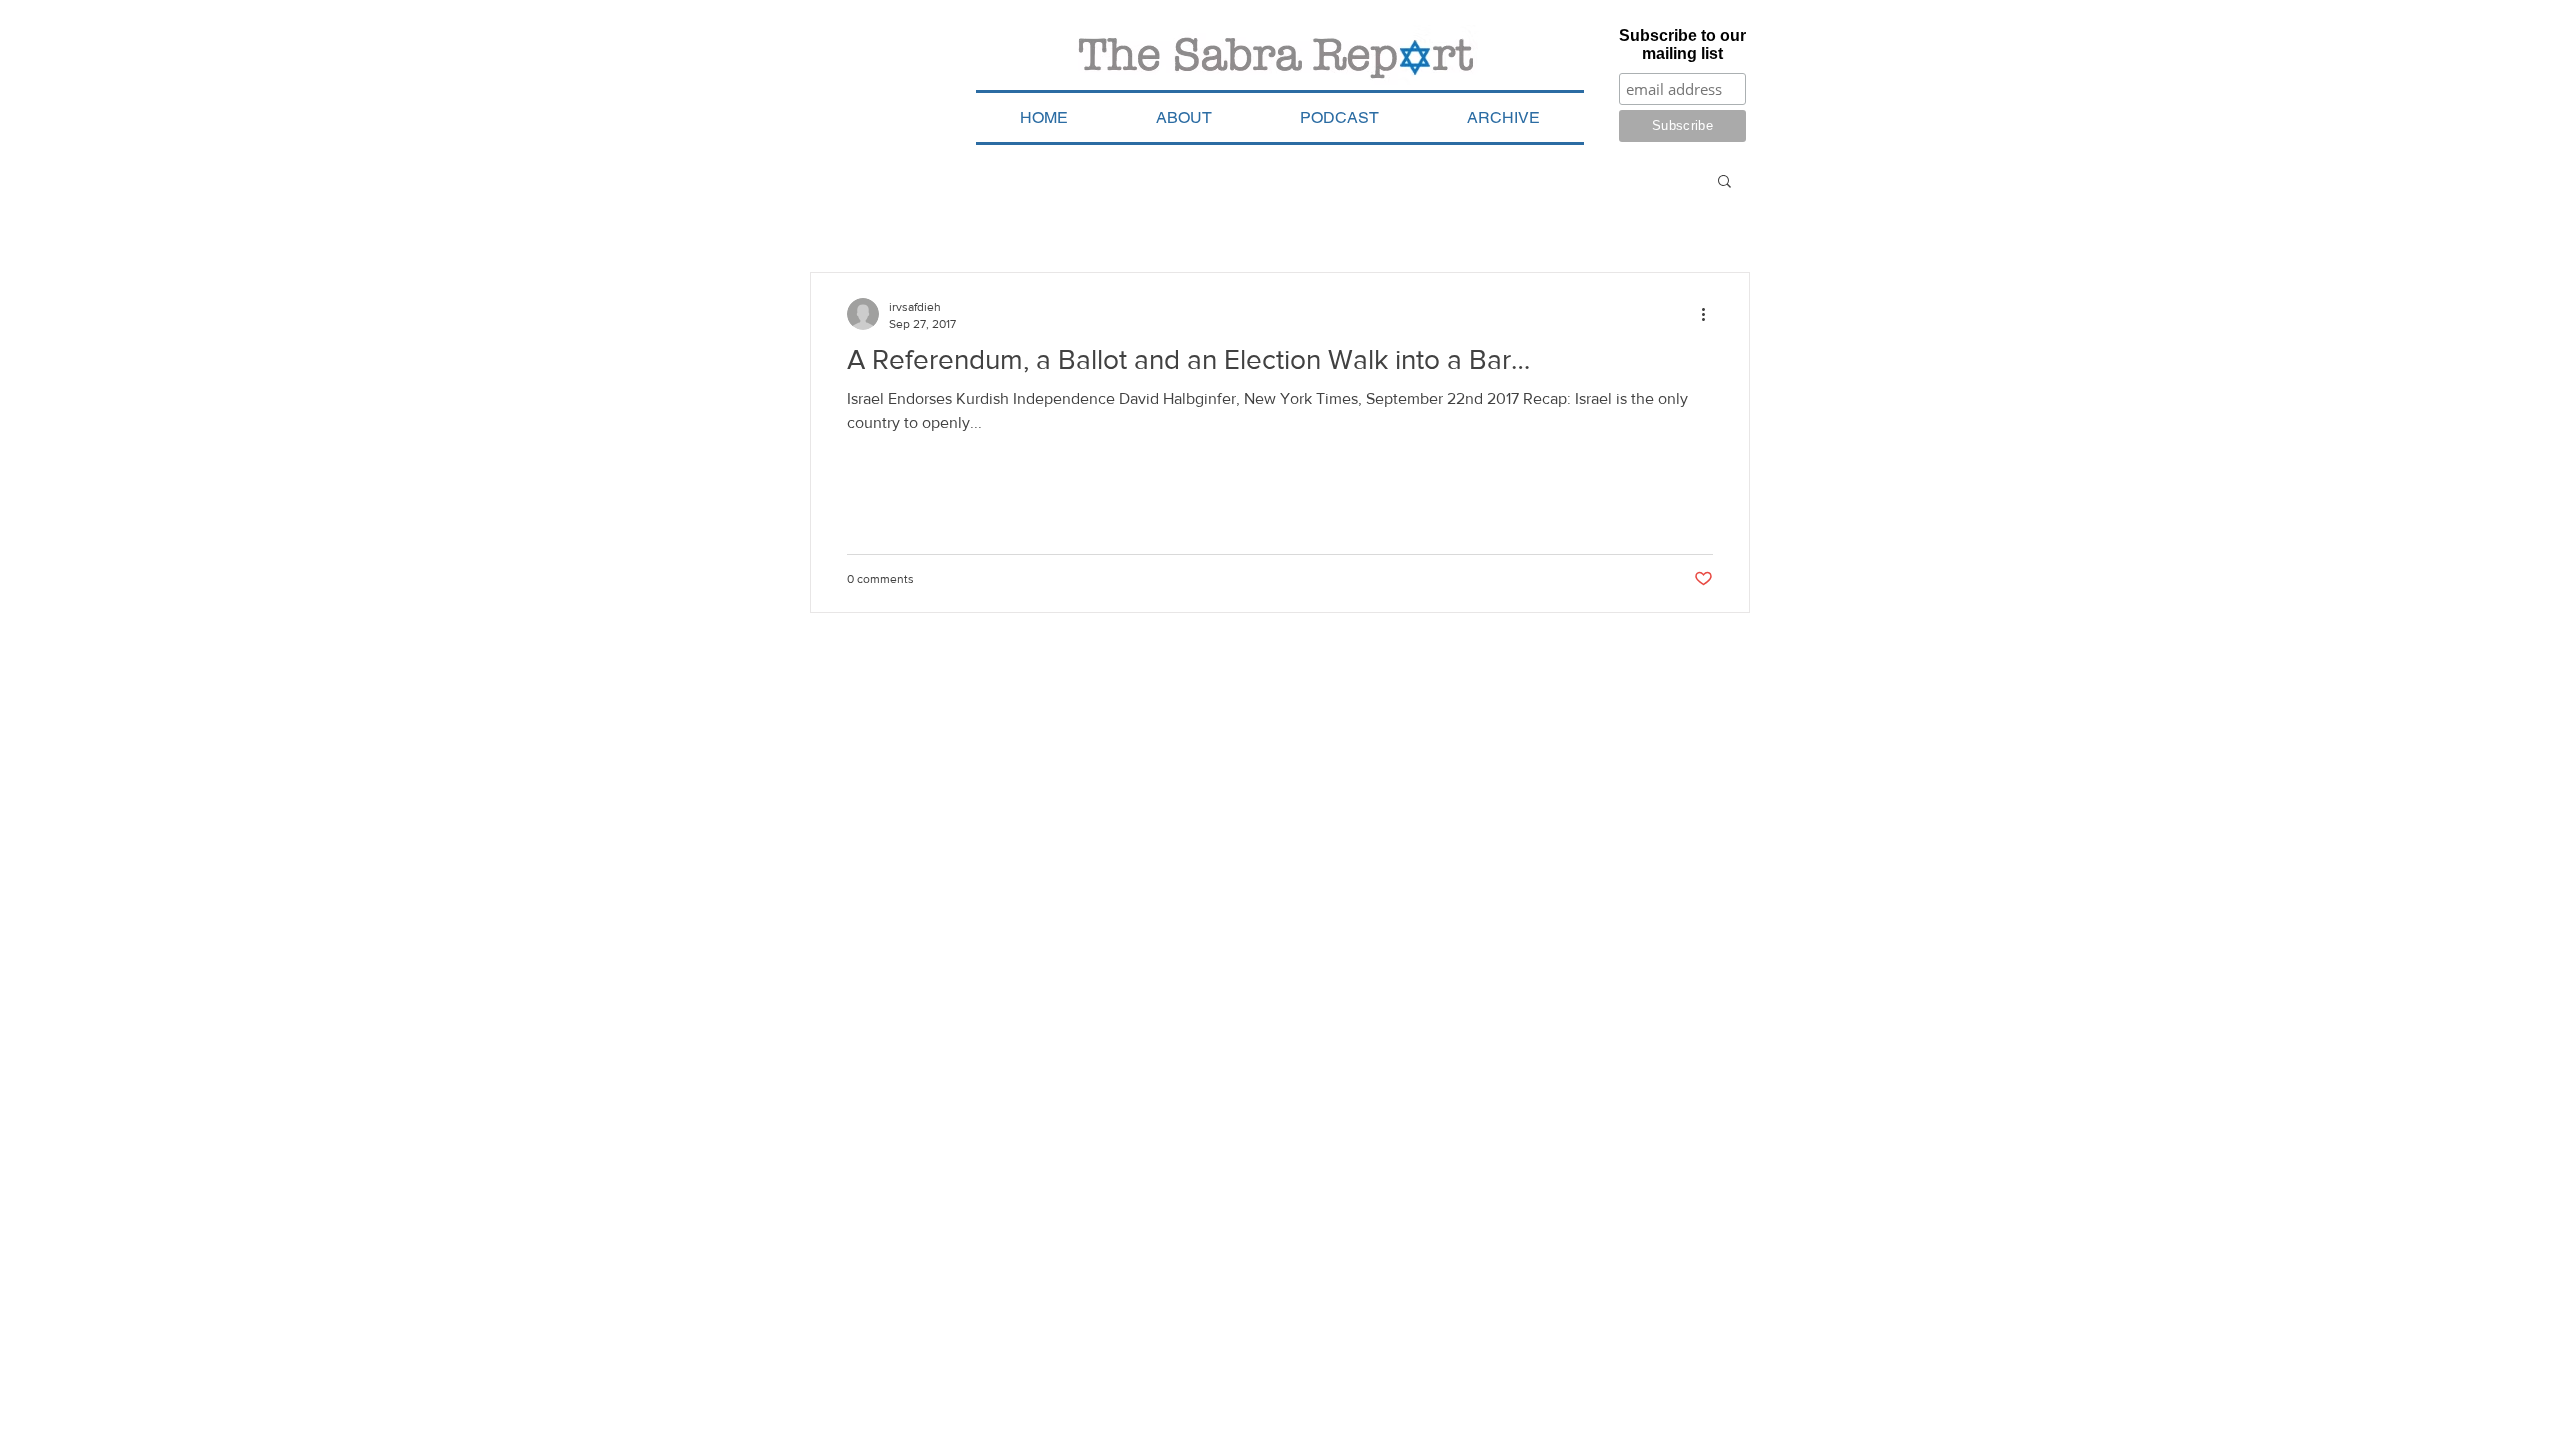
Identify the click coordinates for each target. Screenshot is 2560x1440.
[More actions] (1710, 314)
